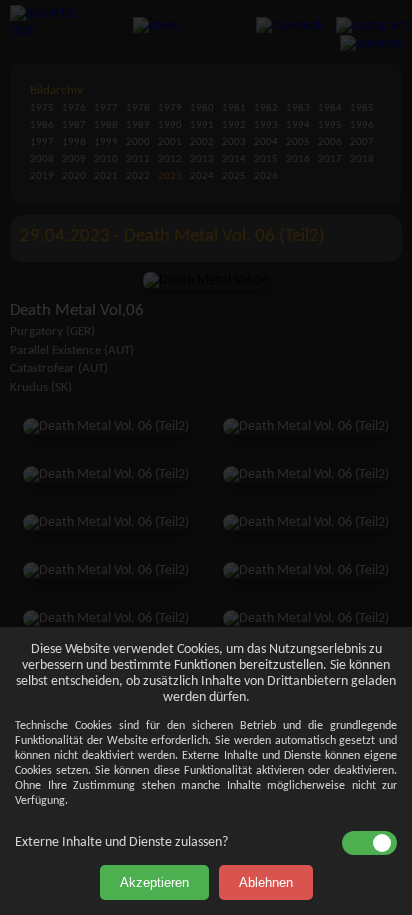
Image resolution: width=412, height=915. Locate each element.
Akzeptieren (154, 882)
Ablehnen (266, 882)
